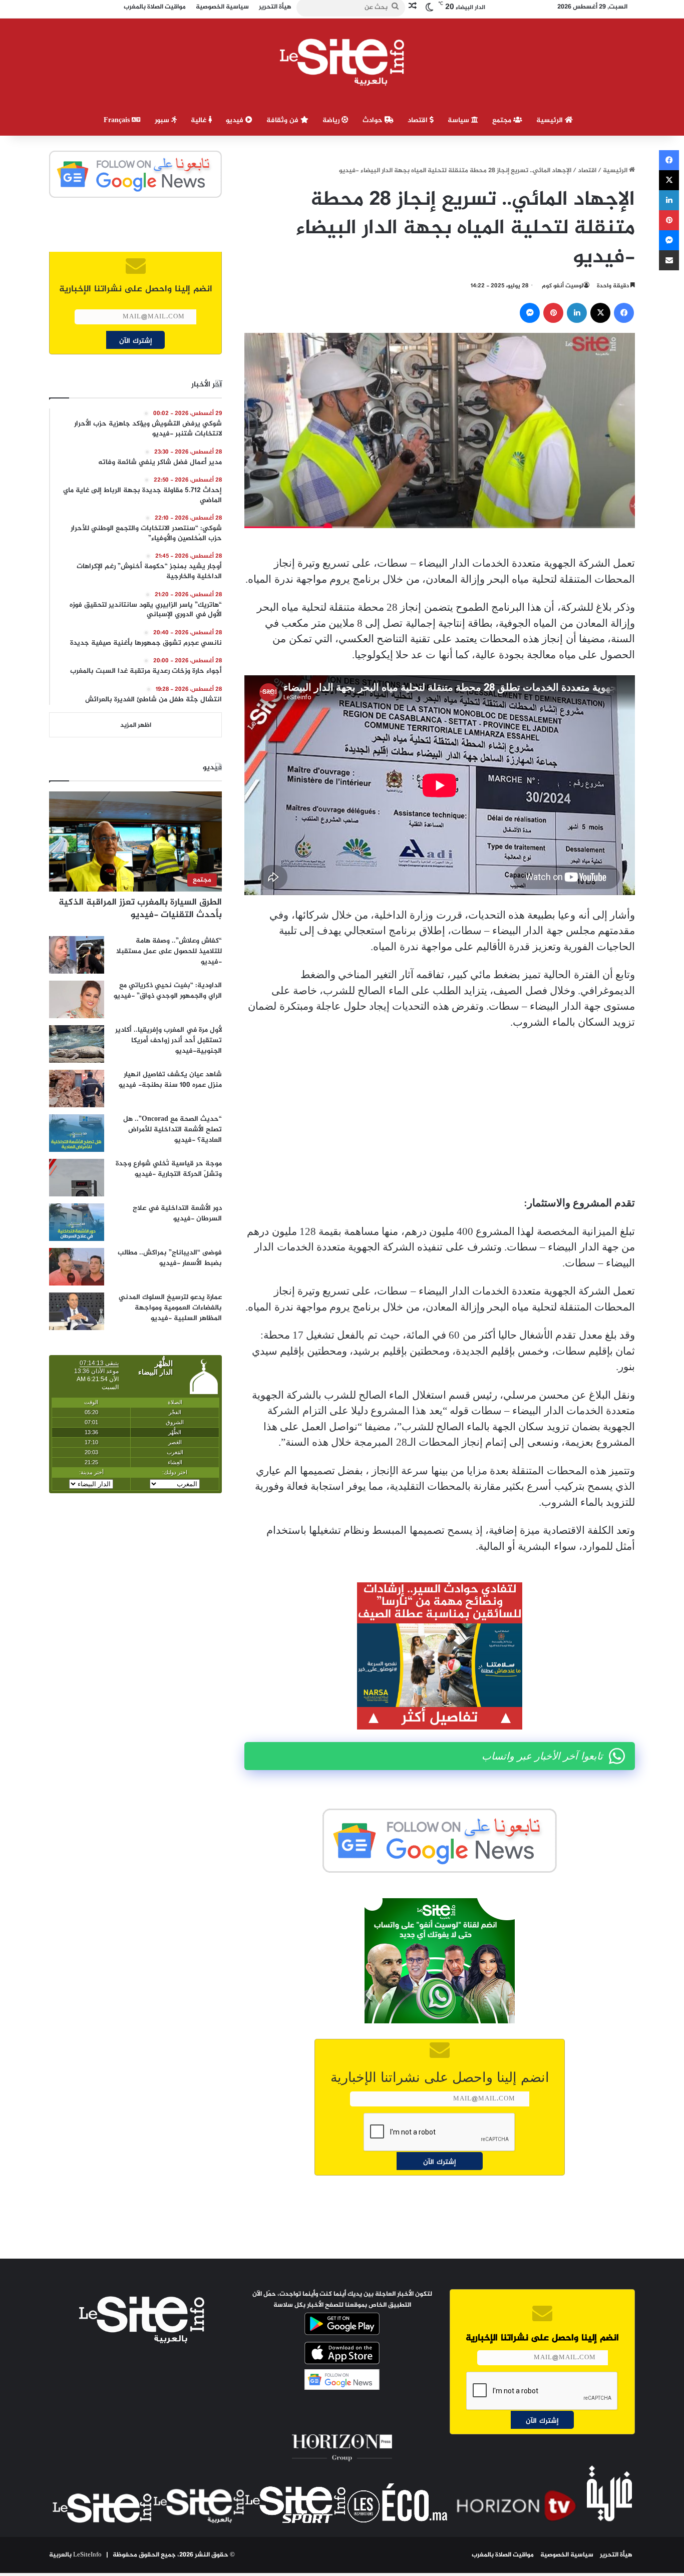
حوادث (374, 120)
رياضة (332, 120)
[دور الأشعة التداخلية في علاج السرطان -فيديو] (77, 1222)
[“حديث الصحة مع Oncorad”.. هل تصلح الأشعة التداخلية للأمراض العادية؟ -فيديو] (77, 1133)
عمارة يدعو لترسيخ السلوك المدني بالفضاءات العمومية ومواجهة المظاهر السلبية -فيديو (170, 1308)
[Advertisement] (440, 1113)
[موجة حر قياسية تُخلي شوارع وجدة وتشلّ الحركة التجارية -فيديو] (77, 1178)
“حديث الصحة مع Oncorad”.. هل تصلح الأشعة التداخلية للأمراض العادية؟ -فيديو (173, 1130)
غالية (200, 120)
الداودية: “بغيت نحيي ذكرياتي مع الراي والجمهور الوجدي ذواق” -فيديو (168, 991)
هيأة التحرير (616, 2555)
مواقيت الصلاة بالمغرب (503, 2555)
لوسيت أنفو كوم (563, 286)
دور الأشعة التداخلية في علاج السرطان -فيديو (177, 1213)
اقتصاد (419, 120)
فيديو (236, 120)
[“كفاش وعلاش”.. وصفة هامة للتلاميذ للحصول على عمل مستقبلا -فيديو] (77, 955)
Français (118, 120)
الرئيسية (551, 120)
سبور (163, 120)
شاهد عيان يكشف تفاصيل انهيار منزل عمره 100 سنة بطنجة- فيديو (170, 1080)
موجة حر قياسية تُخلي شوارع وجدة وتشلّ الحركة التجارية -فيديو (169, 1169)
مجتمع (503, 120)
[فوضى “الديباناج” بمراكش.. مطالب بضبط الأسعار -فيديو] (77, 1267)
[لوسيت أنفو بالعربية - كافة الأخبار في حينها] (342, 62)
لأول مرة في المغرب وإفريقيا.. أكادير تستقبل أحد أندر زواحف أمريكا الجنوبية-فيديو (168, 1040)
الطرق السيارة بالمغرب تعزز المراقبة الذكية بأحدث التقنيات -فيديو (140, 909)
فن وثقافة (283, 120)
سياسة (459, 120)
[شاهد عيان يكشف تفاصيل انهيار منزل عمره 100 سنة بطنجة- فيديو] (77, 1089)
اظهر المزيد (136, 725)
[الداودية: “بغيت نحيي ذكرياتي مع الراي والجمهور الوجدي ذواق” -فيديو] (77, 999)
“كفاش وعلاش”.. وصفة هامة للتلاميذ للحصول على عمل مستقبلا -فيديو (169, 951)
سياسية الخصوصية (567, 2555)
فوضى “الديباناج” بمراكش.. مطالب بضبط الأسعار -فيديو (170, 1258)
